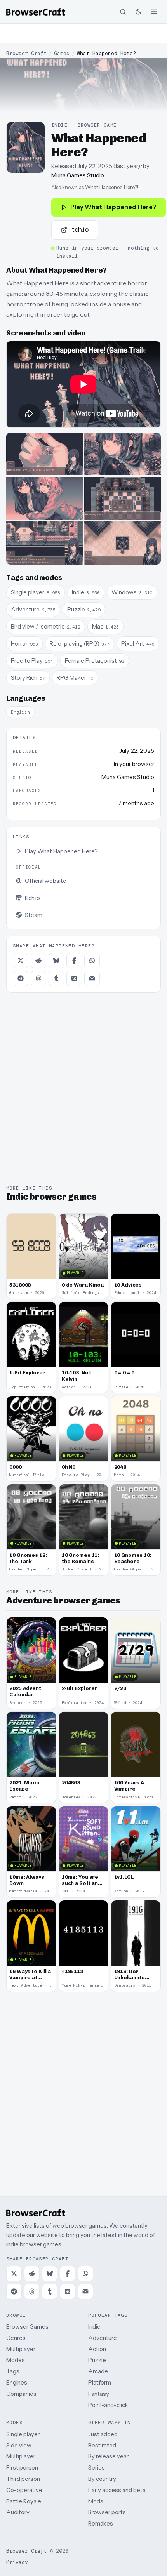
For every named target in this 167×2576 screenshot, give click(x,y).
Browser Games (27, 2327)
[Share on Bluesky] (56, 961)
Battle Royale (24, 2501)
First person (22, 2467)
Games (62, 53)
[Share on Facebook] (74, 961)
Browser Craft (26, 53)
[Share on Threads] (38, 978)
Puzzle (97, 2360)
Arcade (98, 2371)
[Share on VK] (74, 978)
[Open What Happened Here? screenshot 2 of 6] (123, 454)
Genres (16, 2338)
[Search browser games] (123, 12)
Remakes (101, 2523)
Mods (96, 2501)
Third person (23, 2479)
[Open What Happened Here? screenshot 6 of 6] (123, 543)
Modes (16, 2360)
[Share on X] (21, 961)
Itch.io (79, 229)
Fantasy (99, 2394)
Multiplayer (21, 2349)
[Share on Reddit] (38, 961)
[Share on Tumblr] (56, 978)
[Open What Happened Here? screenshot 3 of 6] (44, 498)
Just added (103, 2434)
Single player (23, 2434)
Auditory (18, 2512)
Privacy (17, 2562)
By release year (108, 2456)
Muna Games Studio (78, 175)
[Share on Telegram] (21, 978)
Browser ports (107, 2512)
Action (97, 2349)
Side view (19, 2445)
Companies (21, 2394)
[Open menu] (154, 12)
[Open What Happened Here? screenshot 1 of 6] (44, 454)
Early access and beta (117, 2490)
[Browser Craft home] (36, 12)
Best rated (102, 2445)
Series (97, 2467)
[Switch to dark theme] (138, 12)
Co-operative (24, 2490)
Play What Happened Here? (113, 207)
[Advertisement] (83, 33)
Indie (94, 2327)
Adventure (103, 2338)
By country (102, 2479)
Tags (13, 2371)
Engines (17, 2382)
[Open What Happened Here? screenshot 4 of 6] (123, 498)
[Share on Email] (92, 978)
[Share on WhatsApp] (92, 961)
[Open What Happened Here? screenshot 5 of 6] (44, 543)
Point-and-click (108, 2405)
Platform (100, 2382)
